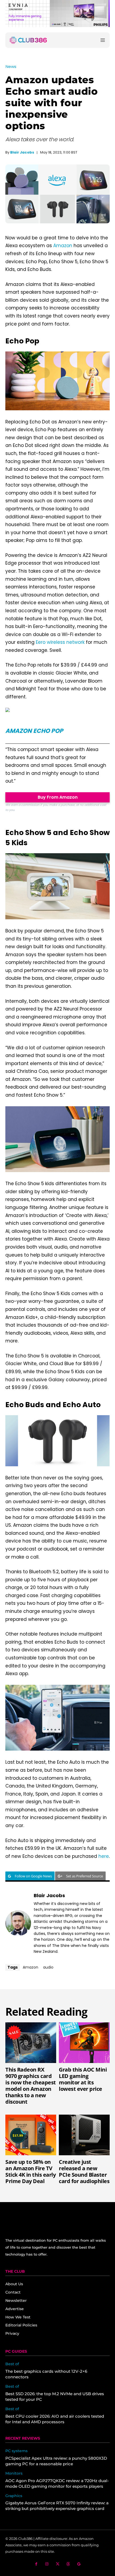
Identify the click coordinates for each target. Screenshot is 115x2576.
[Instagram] (47, 2564)
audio (48, 1967)
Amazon (63, 246)
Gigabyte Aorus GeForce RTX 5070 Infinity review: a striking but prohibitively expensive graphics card (57, 2506)
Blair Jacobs (22, 152)
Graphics (14, 2496)
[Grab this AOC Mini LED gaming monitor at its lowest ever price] (84, 2043)
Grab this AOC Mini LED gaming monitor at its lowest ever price (83, 2079)
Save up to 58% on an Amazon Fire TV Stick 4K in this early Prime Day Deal (30, 2171)
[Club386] (28, 40)
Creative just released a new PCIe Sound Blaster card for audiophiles (84, 2171)
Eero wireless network (60, 642)
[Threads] (68, 2564)
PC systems (16, 2451)
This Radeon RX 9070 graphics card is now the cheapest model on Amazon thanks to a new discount (31, 2086)
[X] (58, 2564)
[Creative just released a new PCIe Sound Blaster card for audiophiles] (84, 2135)
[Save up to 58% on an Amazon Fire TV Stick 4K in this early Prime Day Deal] (31, 2135)
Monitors (14, 2473)
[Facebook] (36, 2564)
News (11, 66)
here (104, 1856)
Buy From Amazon (58, 797)
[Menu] (103, 40)
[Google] (79, 2564)
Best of (12, 2364)
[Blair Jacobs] (18, 1923)
